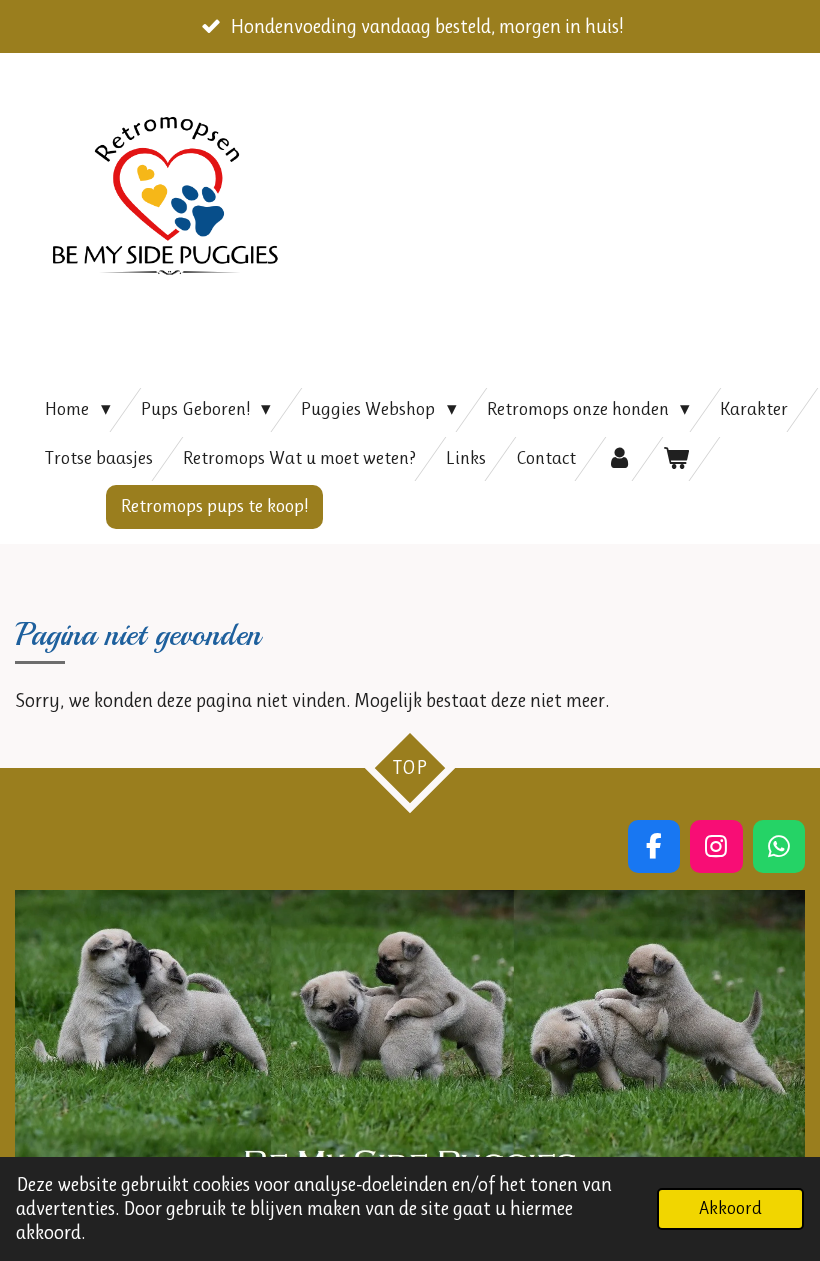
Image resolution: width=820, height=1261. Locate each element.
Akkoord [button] (730, 1208)
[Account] (619, 459)
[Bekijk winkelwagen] (676, 459)
